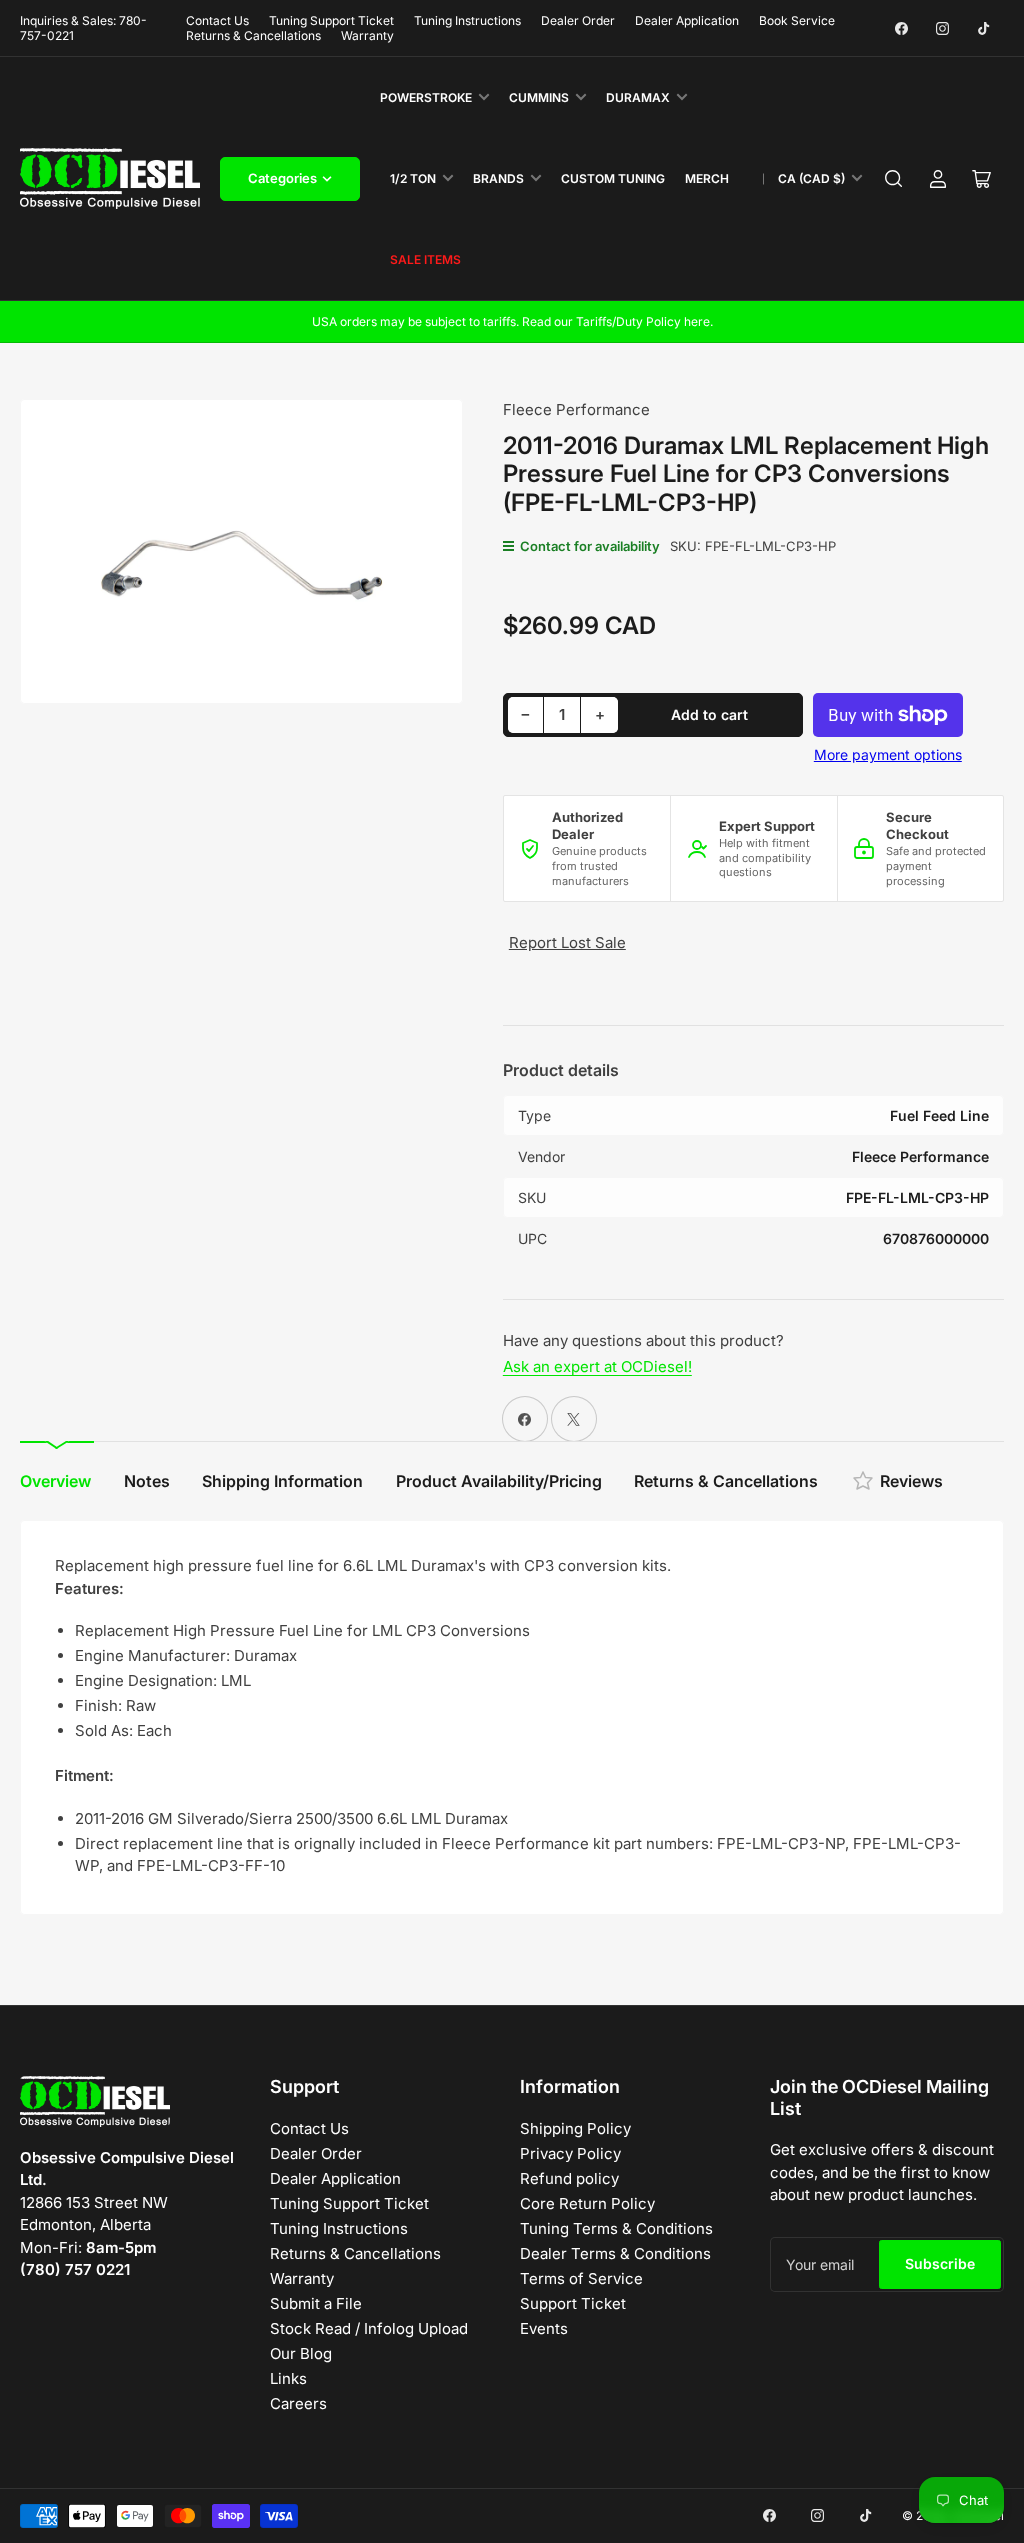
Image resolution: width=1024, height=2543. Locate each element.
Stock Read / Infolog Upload (369, 2328)
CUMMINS (539, 97)
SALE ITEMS (425, 259)
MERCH (707, 178)
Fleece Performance (576, 409)
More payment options (888, 754)
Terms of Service (581, 2278)
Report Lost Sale (567, 942)
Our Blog (301, 2353)
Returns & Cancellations (253, 35)
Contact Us (217, 20)
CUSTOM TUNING (613, 178)
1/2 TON (413, 178)
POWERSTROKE (426, 97)
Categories (282, 178)
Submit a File (316, 2303)
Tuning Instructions (467, 20)
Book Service (797, 20)
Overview (55, 1481)
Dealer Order (578, 20)
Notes (147, 1481)
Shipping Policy (575, 2128)
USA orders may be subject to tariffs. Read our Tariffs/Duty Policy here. (512, 321)
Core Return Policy (587, 2203)
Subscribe (940, 2263)
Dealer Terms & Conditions (615, 2253)
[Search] (894, 179)
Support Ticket (573, 2303)
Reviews (911, 1481)
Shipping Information (282, 1481)
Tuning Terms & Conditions (616, 2228)
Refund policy (569, 2178)
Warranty (367, 35)
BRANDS (498, 178)
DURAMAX (638, 97)
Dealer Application (687, 20)
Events (544, 2328)
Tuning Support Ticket (331, 20)
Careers (298, 2403)
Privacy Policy (570, 2153)
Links (288, 2378)
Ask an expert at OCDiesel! (597, 1366)
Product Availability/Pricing (499, 1481)
